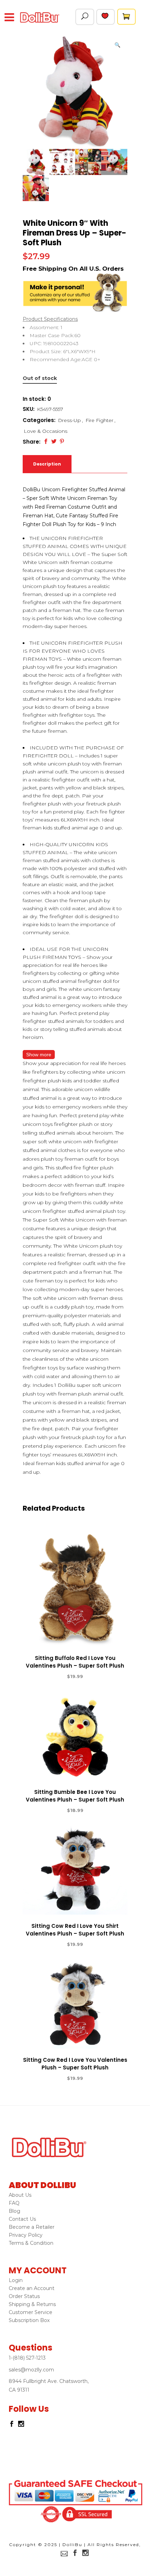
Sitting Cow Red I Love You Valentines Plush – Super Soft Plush (75, 2064)
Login (16, 2280)
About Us (20, 2195)
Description (47, 464)
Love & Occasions (46, 431)
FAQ (14, 2203)
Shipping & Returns (32, 2304)
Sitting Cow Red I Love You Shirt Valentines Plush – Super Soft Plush (75, 1930)
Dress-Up (69, 420)
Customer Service (31, 2312)
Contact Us (22, 2219)
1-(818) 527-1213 (27, 2358)
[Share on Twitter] (54, 441)
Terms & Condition (31, 2243)
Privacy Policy (26, 2235)
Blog (14, 2211)
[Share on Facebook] (46, 441)
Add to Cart (50, 1677)
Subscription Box (29, 2320)
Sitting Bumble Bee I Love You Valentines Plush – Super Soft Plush (75, 1796)
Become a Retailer (32, 2227)
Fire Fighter (99, 420)
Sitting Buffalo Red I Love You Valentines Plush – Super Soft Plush (75, 1662)
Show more (39, 1055)
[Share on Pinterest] (62, 441)
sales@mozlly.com (31, 2370)
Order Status (24, 2296)
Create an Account (32, 2288)
